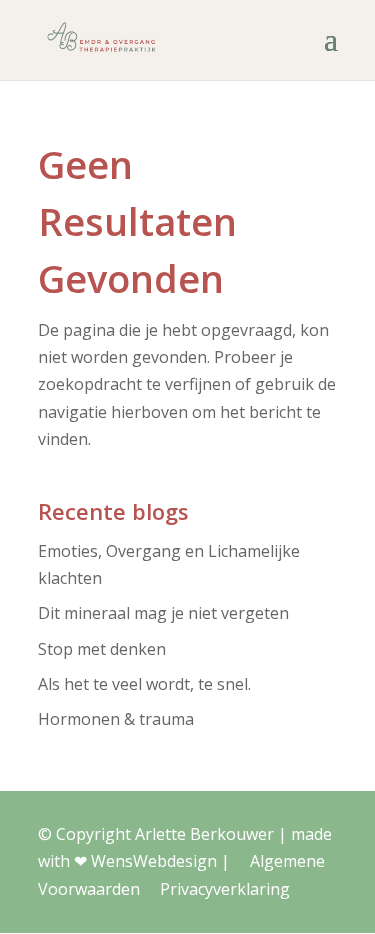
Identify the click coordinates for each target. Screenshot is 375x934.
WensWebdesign (154, 861)
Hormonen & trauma (116, 719)
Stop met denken (102, 649)
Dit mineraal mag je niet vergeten (163, 613)
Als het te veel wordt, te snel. (144, 684)
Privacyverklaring (225, 889)
